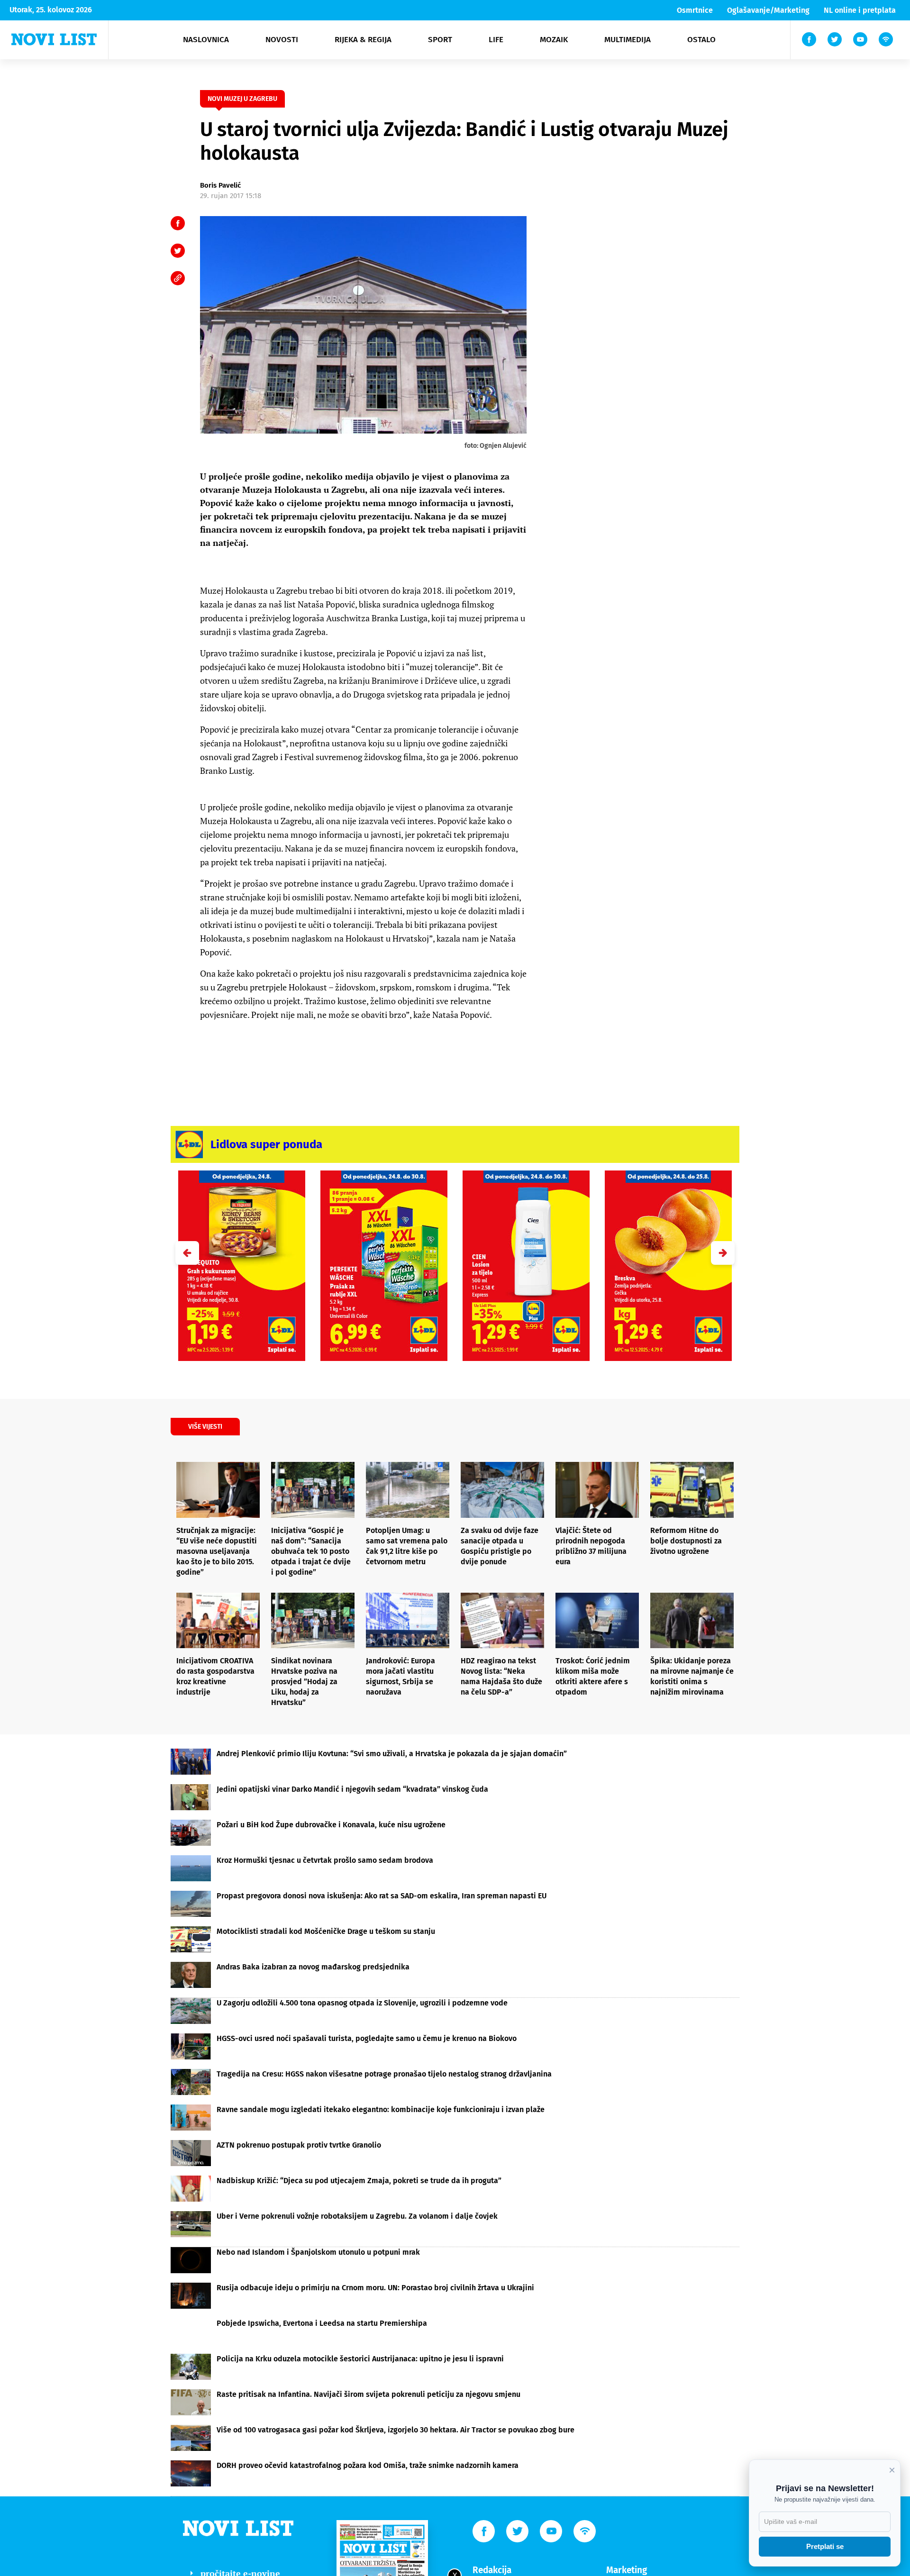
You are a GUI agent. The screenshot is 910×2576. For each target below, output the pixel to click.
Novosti (282, 40)
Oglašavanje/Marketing (768, 10)
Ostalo (701, 40)
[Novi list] (54, 39)
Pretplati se (825, 2546)
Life (496, 40)
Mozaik (554, 40)
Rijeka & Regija (363, 40)
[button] (723, 1253)
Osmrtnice (695, 10)
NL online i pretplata (860, 10)
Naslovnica (206, 40)
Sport (440, 40)
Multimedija (628, 40)
